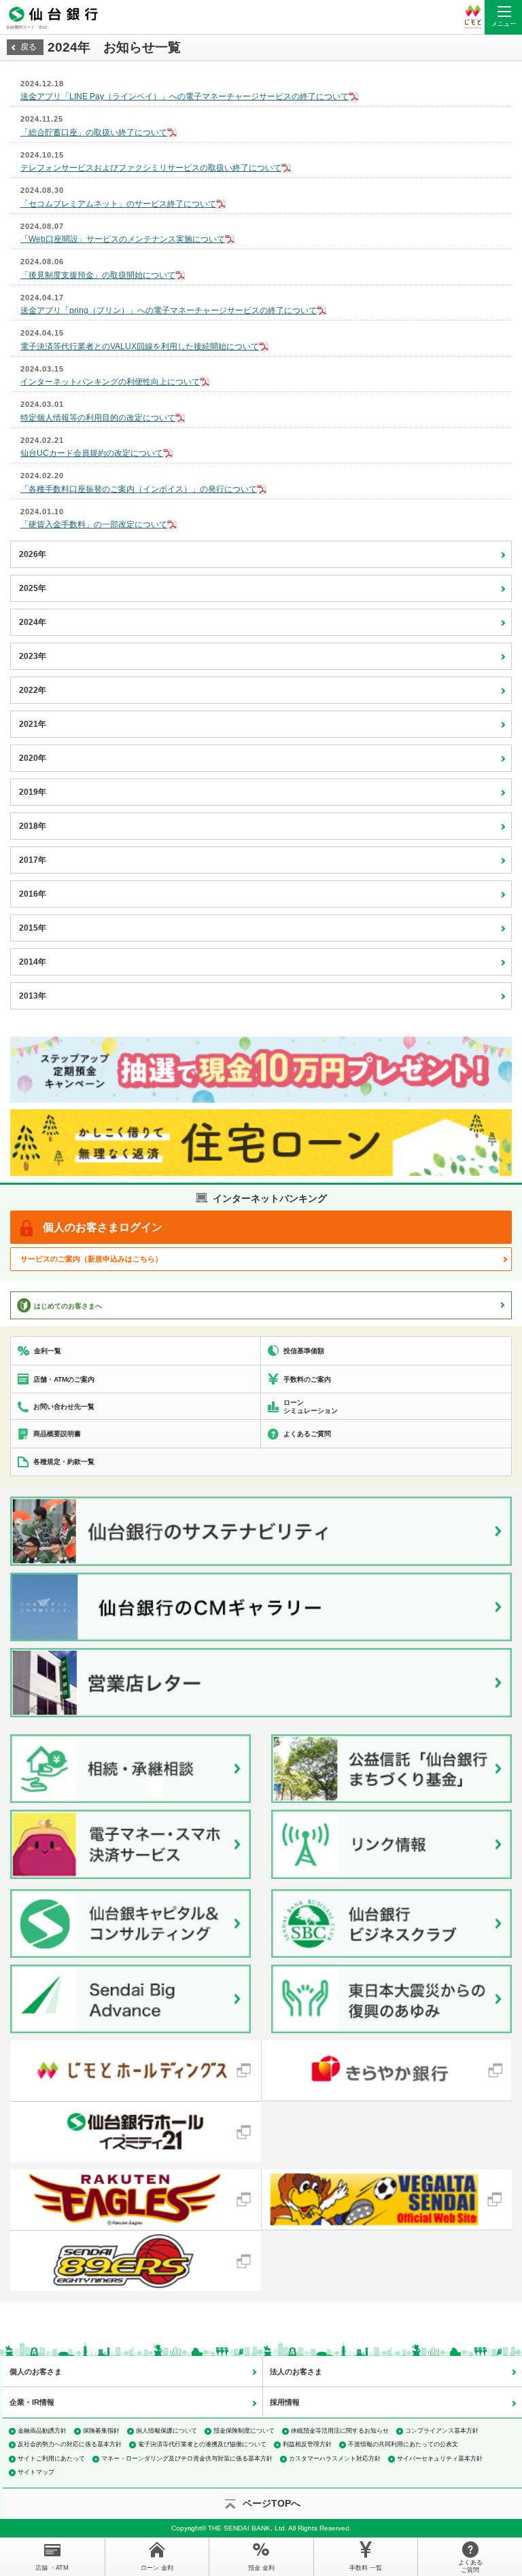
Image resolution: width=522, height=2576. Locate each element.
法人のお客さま (296, 2372)
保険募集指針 (101, 2431)
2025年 (33, 588)
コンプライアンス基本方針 (442, 2431)
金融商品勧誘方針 (42, 2431)
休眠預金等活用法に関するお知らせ (340, 2431)
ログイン (103, 1227)
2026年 (33, 554)
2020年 (33, 758)
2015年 (33, 928)
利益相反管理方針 (307, 2444)
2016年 (33, 894)
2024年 (33, 622)
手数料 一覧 (366, 2568)
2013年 (33, 996)
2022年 (33, 690)
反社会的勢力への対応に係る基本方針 (70, 2444)
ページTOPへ (272, 2503)
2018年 (33, 826)
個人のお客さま (36, 2372)
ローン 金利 (157, 2568)
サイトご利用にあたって (51, 2458)
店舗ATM (52, 2568)
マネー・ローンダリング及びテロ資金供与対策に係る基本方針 (187, 2458)
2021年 (33, 724)
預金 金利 (261, 2568)
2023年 (33, 656)
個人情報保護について (167, 2431)
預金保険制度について (244, 2431)
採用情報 (285, 2402)
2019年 (33, 792)
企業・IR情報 (32, 2402)
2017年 (33, 860)
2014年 (33, 962)
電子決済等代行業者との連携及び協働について (202, 2444)
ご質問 (470, 2566)
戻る (29, 47)
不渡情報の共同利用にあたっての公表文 (403, 2444)
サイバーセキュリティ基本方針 (440, 2458)
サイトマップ (36, 2472)
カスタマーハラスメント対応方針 (335, 2458)
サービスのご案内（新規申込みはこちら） (91, 1259)
